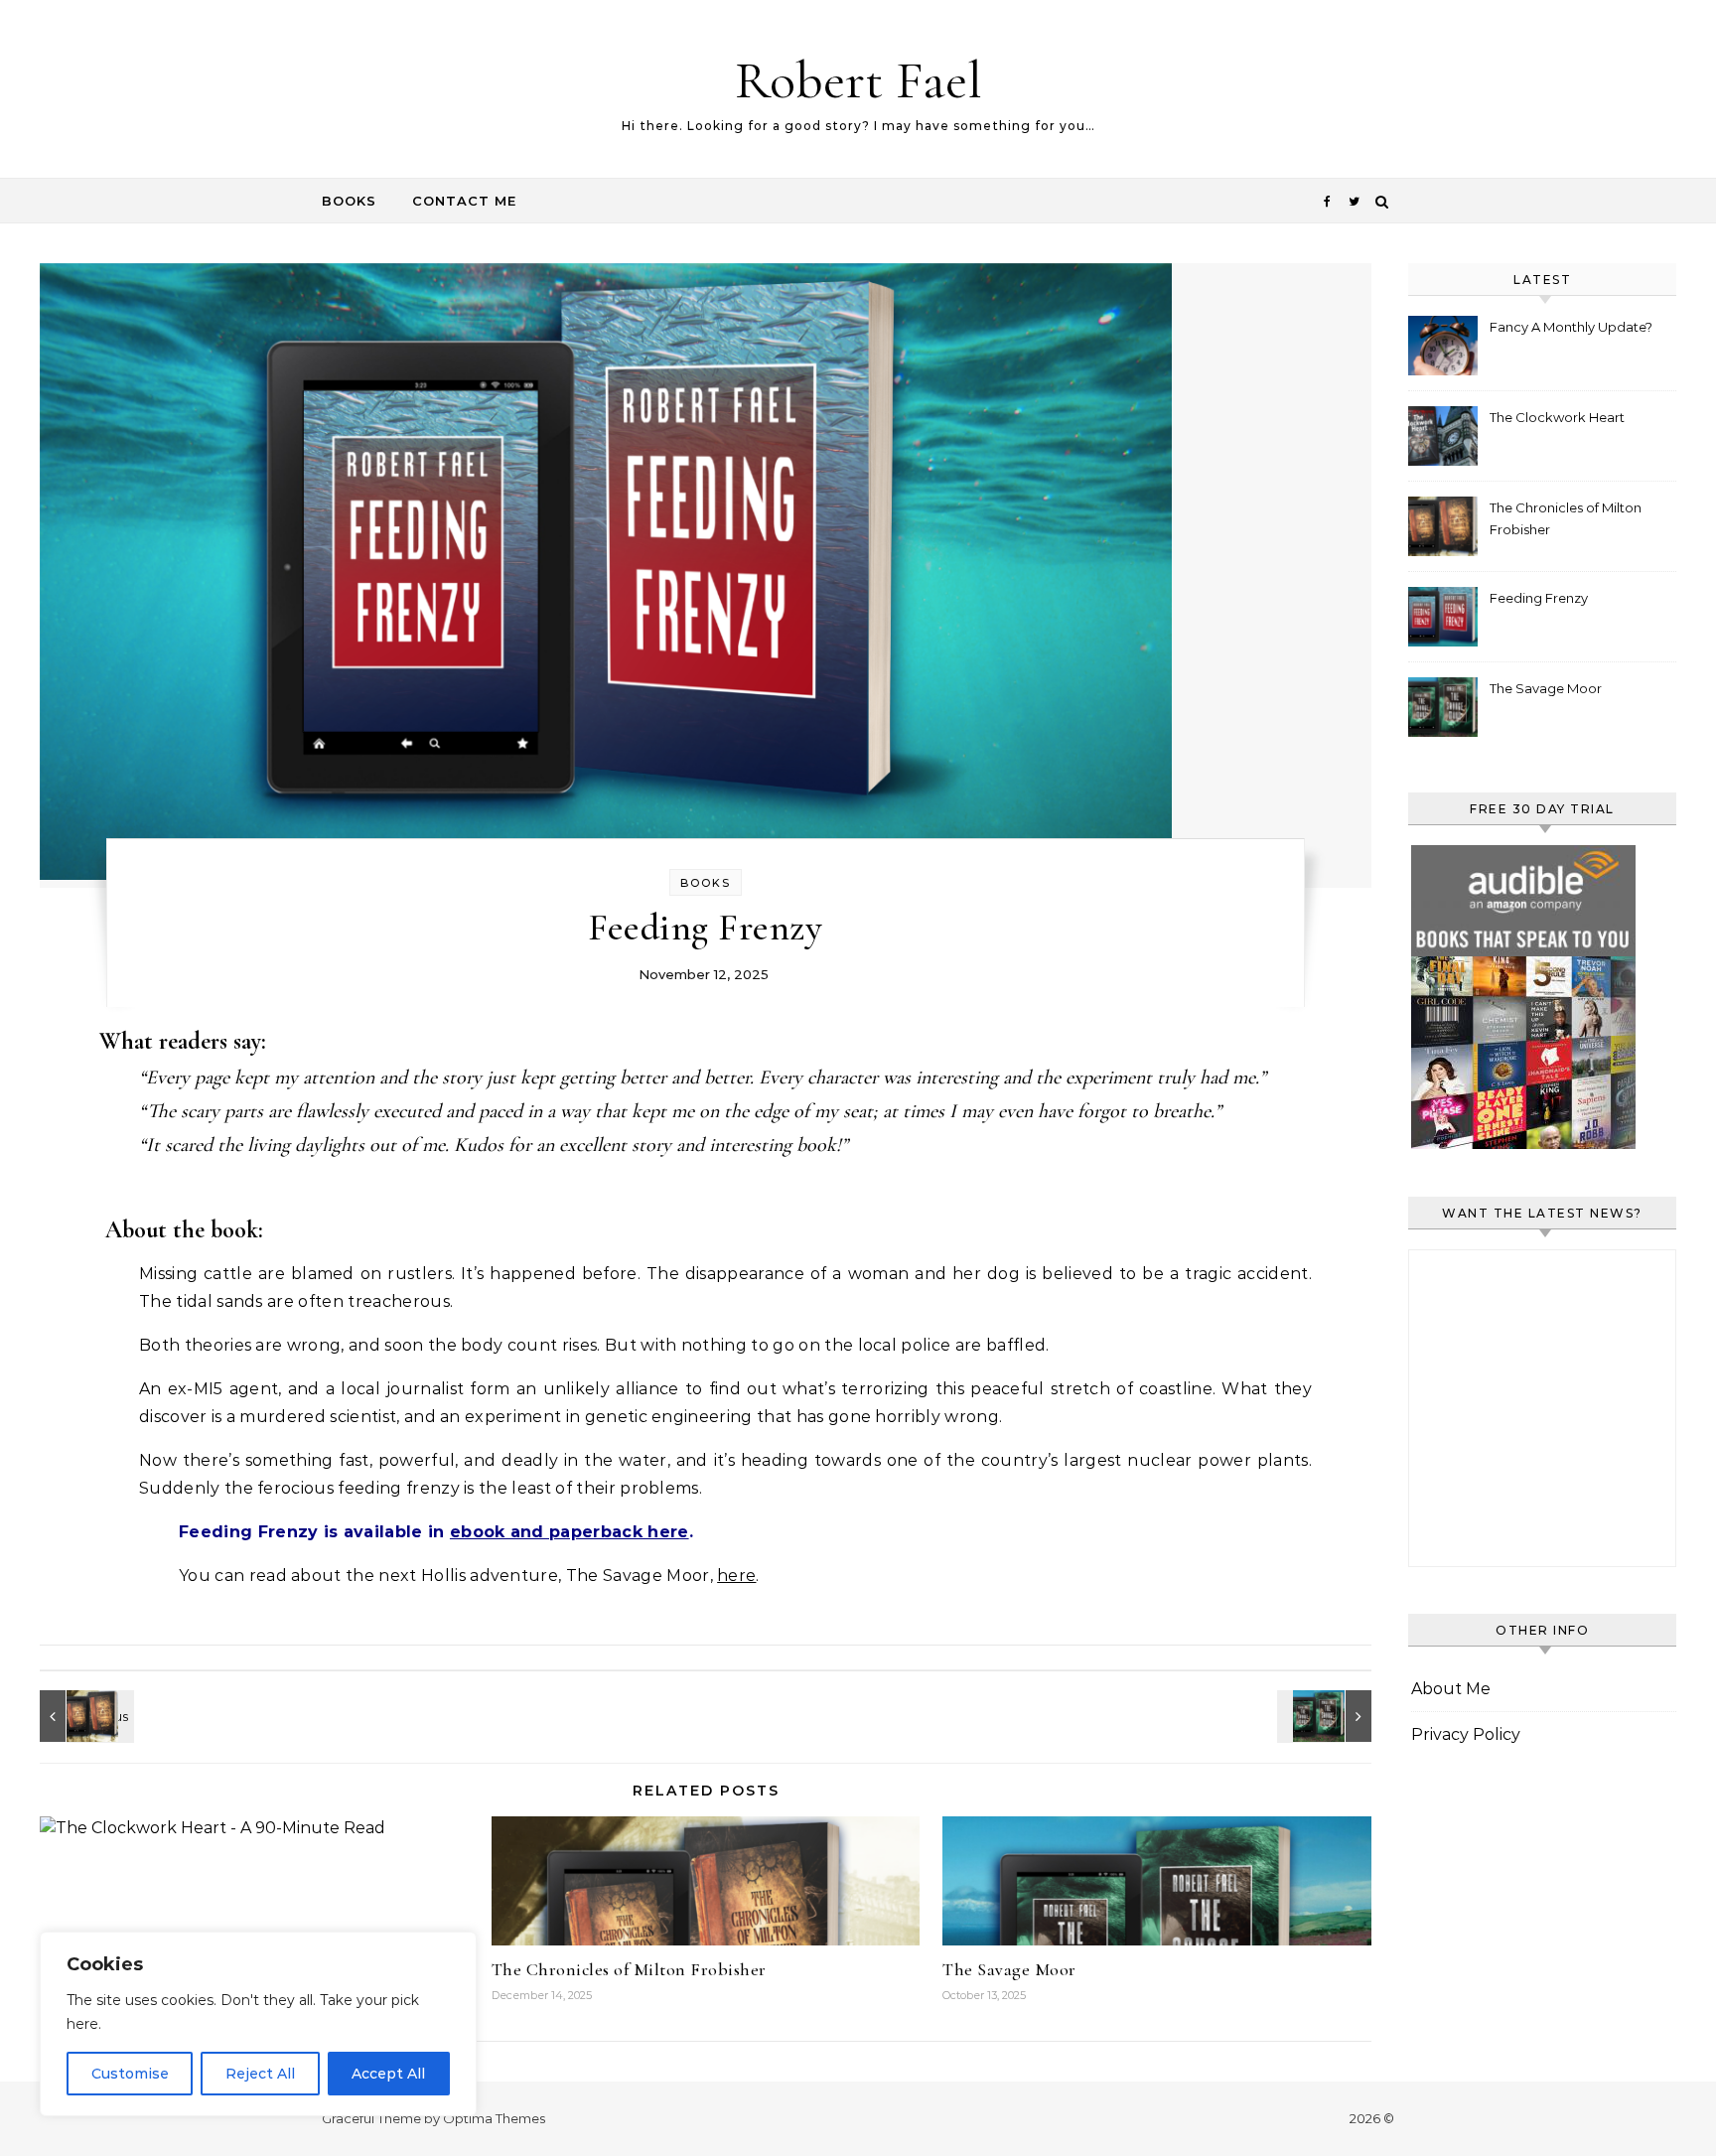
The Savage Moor (1009, 1969)
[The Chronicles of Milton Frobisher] (84, 1716)
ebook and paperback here (570, 1532)
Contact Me (464, 201)
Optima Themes (494, 2118)
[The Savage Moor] (1327, 1716)
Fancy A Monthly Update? (1571, 327)
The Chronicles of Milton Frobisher (629, 1969)
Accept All (388, 2074)
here (736, 1576)
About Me (1451, 1689)
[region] (258, 2024)
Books (349, 201)
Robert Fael (858, 80)
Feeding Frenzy (1539, 598)
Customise (130, 2074)
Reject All (260, 2074)
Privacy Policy (1466, 1734)
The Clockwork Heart (1557, 417)
